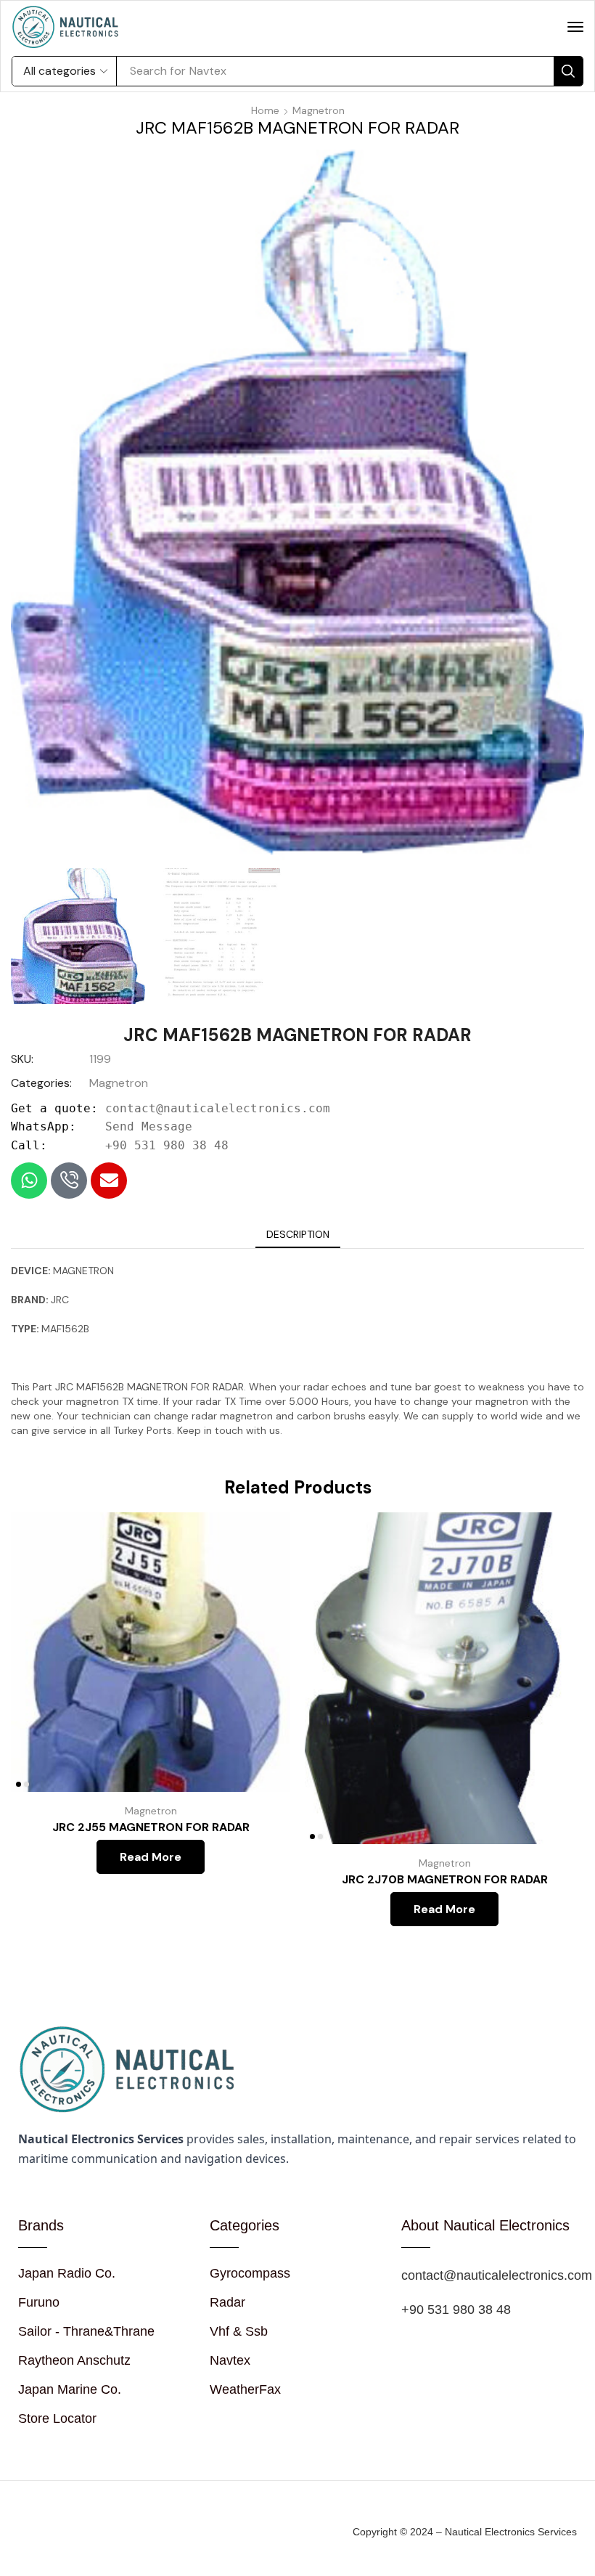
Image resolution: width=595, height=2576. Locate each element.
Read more (263, 1696)
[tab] (298, 1234)
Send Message (149, 1126)
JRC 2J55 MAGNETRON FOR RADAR (151, 1827)
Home (265, 110)
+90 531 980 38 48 (167, 1145)
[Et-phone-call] (69, 1181)
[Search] (568, 71)
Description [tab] (298, 1234)
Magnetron (319, 110)
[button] (575, 27)
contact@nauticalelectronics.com (218, 1108)
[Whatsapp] (29, 1181)
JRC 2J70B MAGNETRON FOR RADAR (445, 1879)
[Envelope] (109, 1181)
